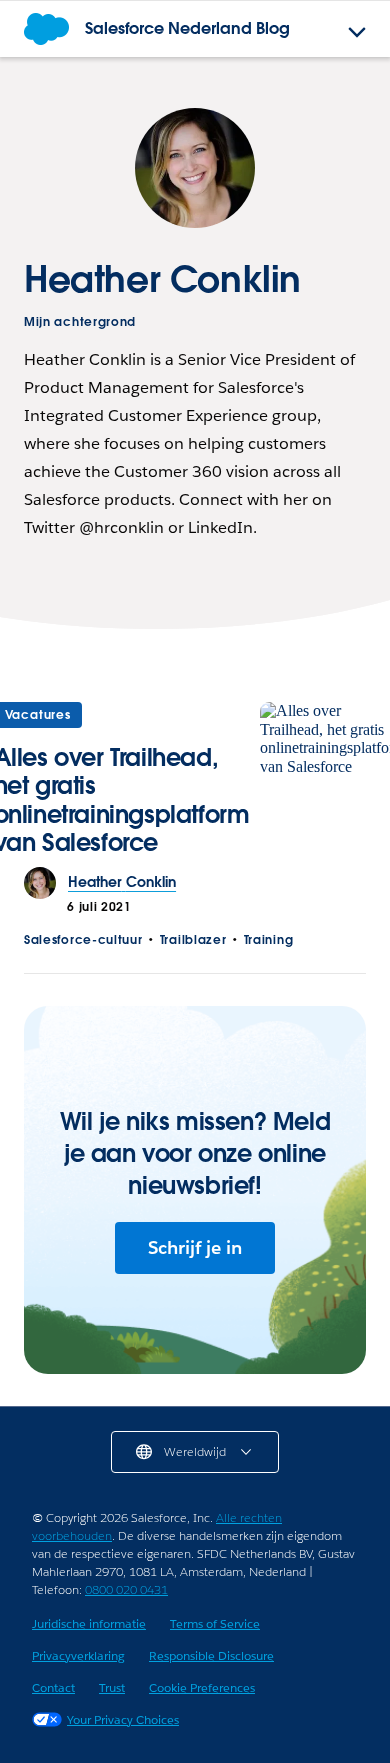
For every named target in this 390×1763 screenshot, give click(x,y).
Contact (53, 1687)
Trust (112, 1687)
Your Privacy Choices (123, 1719)
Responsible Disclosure (211, 1655)
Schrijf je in (195, 1247)
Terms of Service (215, 1623)
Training (269, 939)
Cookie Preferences (202, 1687)
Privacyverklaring (78, 1655)
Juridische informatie (89, 1623)
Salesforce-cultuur (83, 939)
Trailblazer (193, 939)
